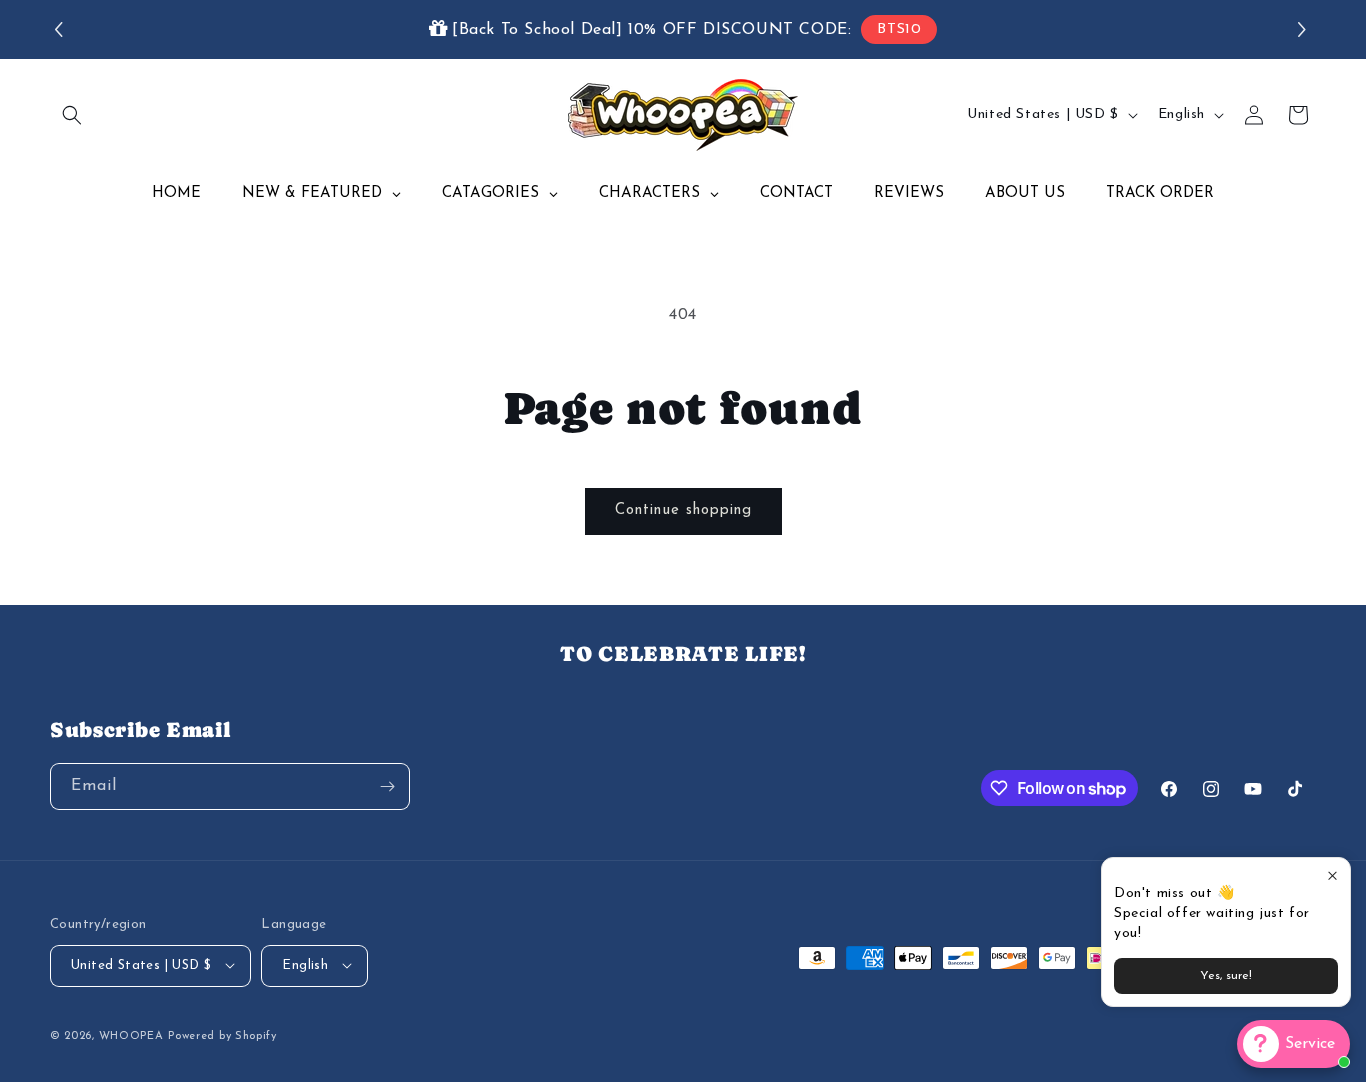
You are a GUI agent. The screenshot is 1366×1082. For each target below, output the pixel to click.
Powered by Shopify (222, 1035)
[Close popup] (1332, 875)
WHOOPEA (131, 1035)
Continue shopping (683, 510)
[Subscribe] (387, 786)
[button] (1304, 29)
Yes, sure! (1226, 976)
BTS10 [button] (899, 29)
